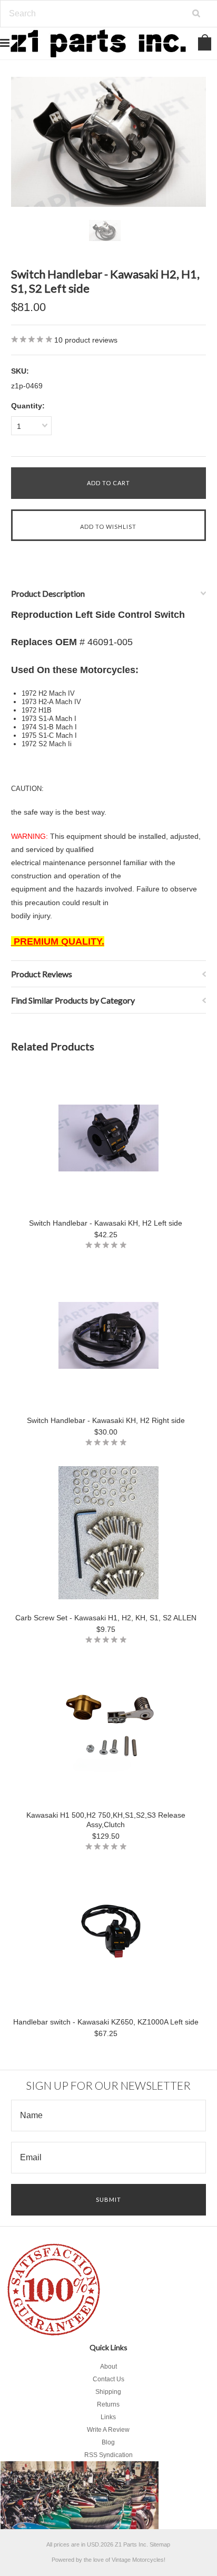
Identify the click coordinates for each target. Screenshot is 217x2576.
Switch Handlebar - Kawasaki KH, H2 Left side (106, 1223)
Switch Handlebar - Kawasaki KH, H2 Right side (106, 1420)
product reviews (86, 340)
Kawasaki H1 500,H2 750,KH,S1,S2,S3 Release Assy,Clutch (106, 1820)
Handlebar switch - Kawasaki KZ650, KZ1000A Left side (106, 2022)
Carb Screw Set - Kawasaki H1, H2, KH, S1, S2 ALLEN (106, 1618)
